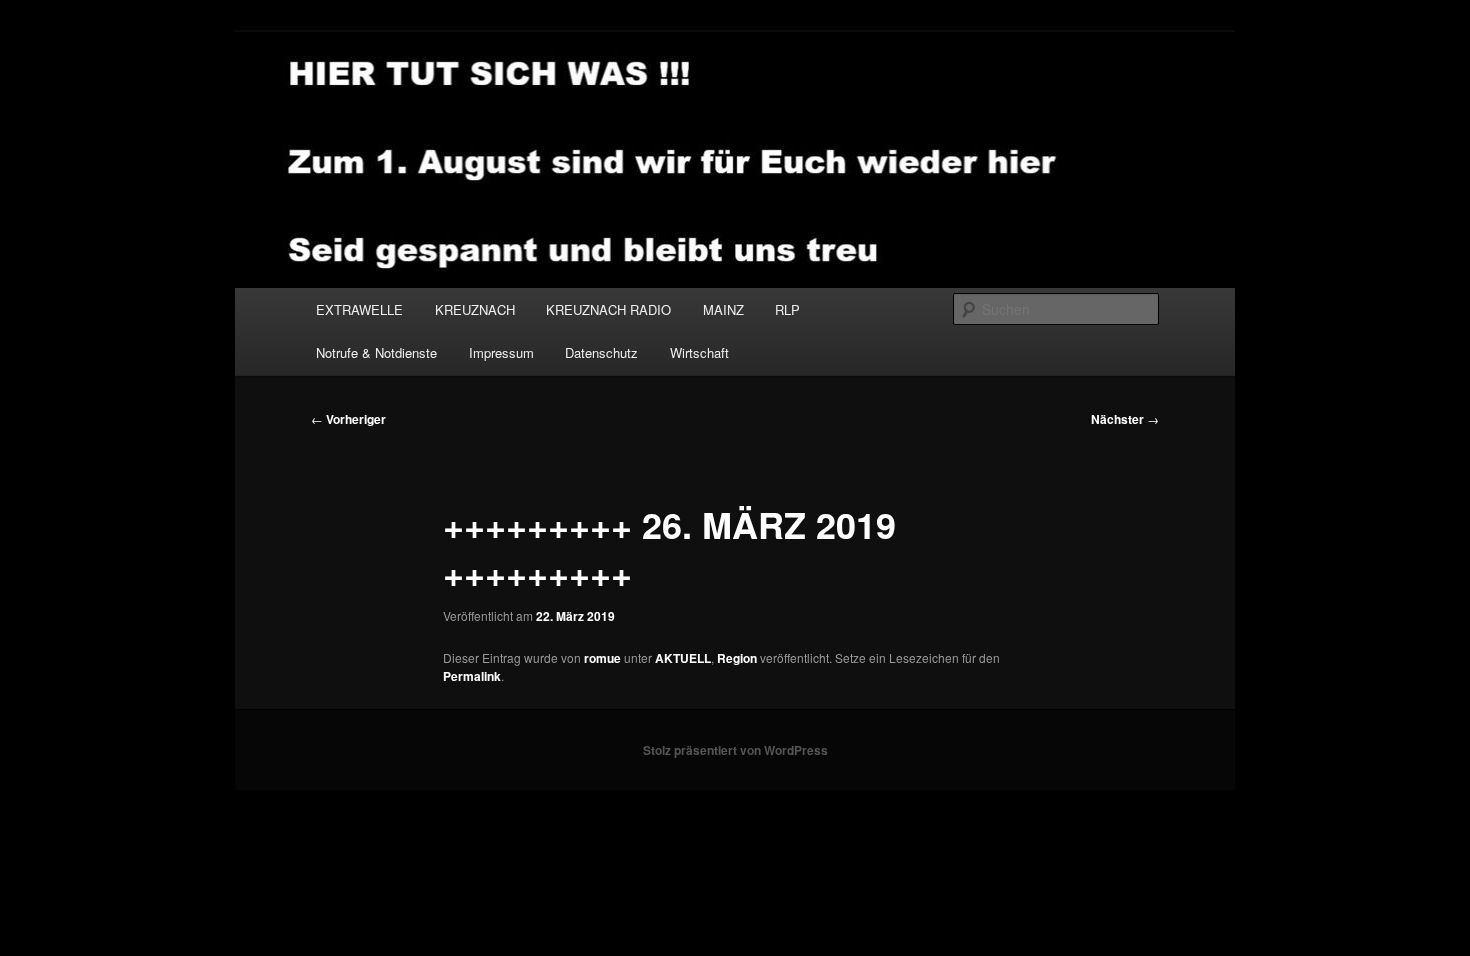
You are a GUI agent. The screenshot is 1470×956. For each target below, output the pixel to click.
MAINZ (723, 309)
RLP (787, 309)
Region (737, 658)
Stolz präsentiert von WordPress (735, 750)
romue (602, 658)
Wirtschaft (699, 352)
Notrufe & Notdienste (376, 352)
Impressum (501, 352)
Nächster (1125, 419)
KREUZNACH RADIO (608, 309)
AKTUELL (683, 658)
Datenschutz (601, 352)
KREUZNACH (475, 309)
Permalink (472, 676)
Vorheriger (348, 419)
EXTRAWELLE (359, 309)
